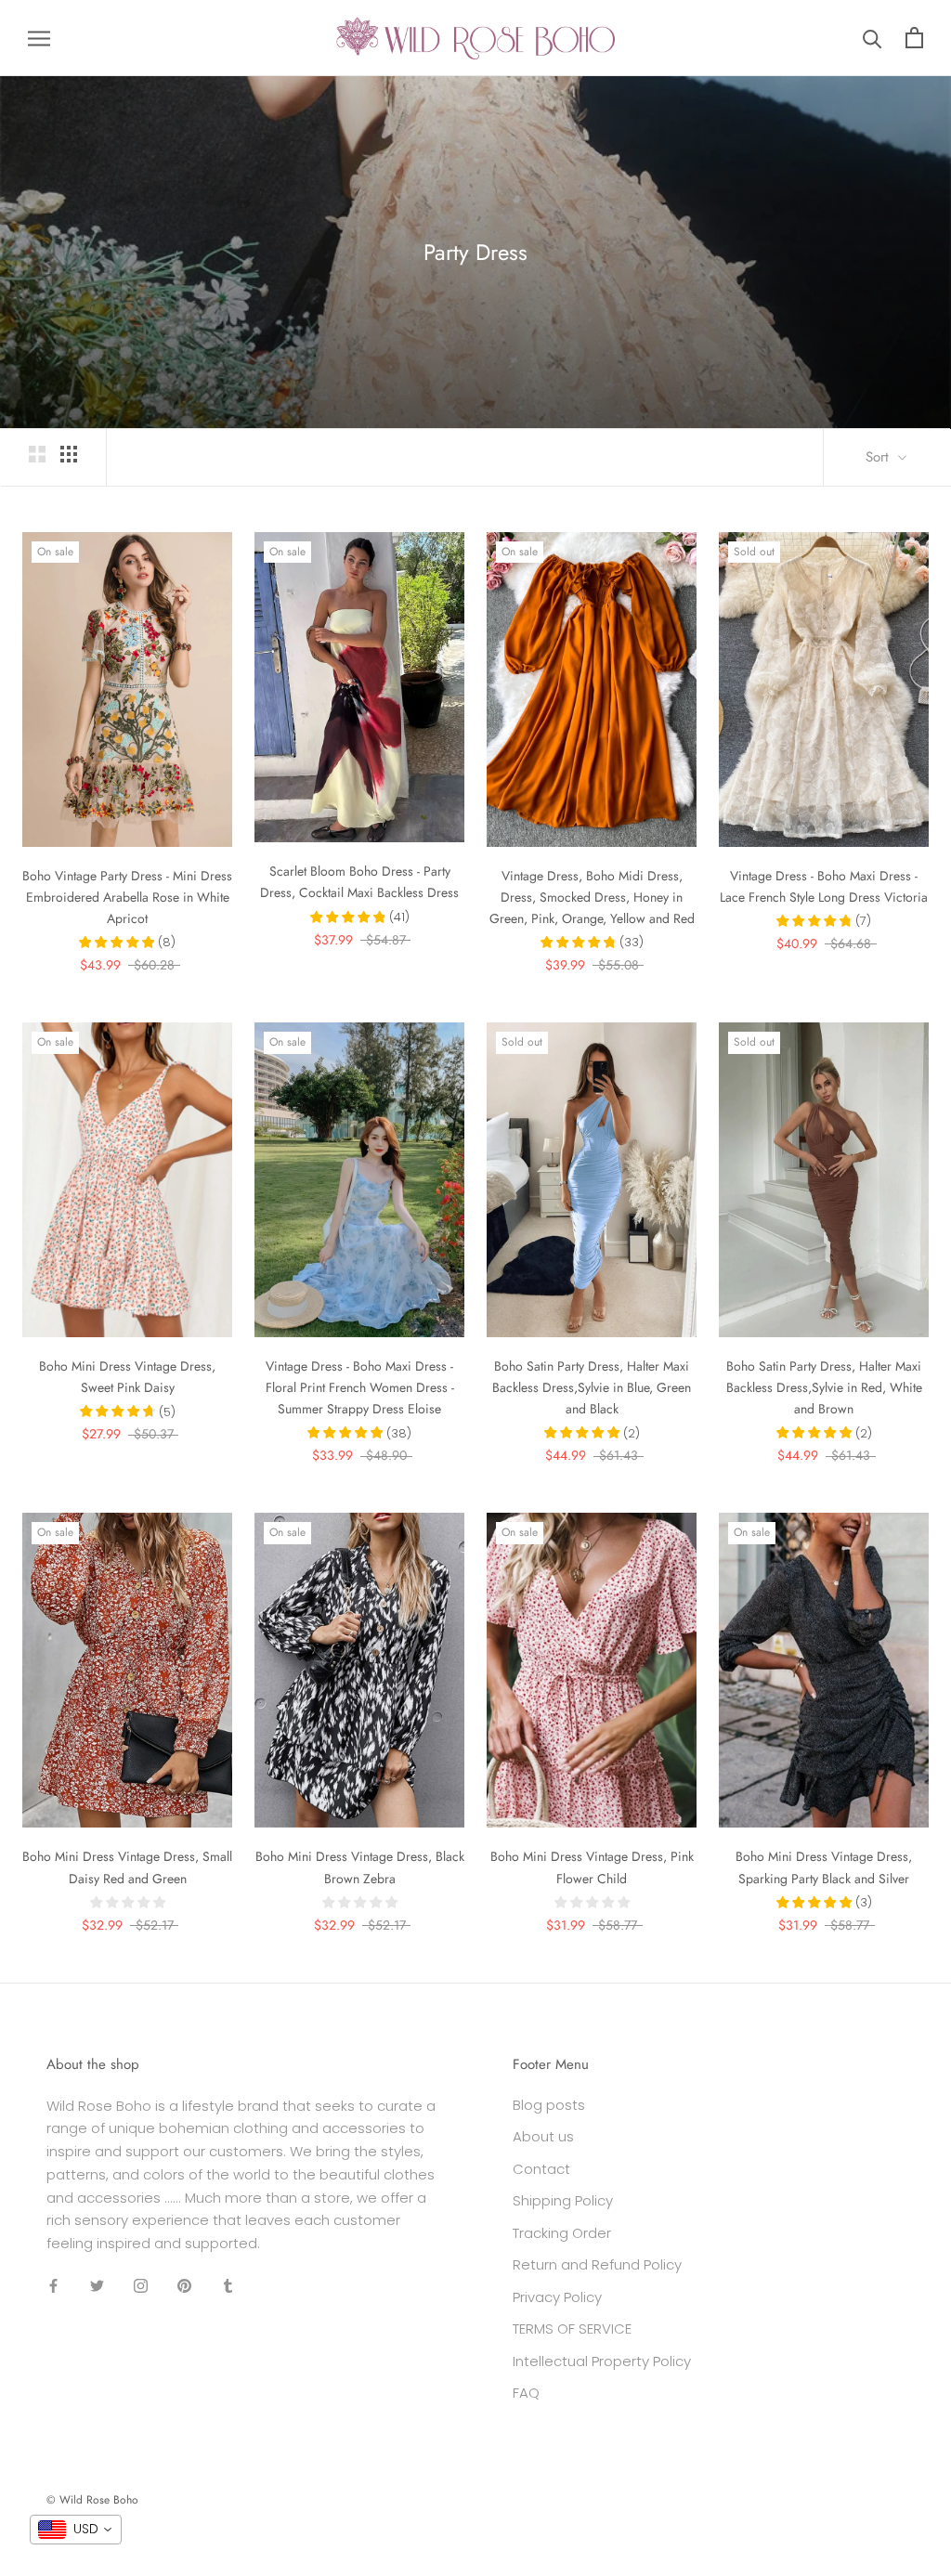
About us (543, 2136)
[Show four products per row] (69, 454)
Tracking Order (562, 2233)
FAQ (526, 2393)
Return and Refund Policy (597, 2264)
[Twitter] (97, 2286)
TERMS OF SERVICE (572, 2329)
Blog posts (549, 2105)
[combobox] (76, 2530)
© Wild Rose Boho (92, 2500)
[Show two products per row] (37, 454)
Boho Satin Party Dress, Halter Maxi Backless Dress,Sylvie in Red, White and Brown (824, 1387)
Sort (879, 457)
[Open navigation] (39, 38)
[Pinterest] (184, 2286)
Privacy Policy (557, 2297)
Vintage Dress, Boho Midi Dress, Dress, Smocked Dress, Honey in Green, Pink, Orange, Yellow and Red (592, 897)
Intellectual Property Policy (602, 2361)
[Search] (873, 38)
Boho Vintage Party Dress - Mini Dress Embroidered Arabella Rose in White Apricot (127, 897)
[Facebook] (53, 2286)
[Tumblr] (228, 2286)
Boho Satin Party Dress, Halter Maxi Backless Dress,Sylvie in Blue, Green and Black (592, 1387)
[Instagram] (141, 2286)
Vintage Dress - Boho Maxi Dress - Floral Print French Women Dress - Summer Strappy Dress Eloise (360, 1387)
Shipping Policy (563, 2200)
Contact (541, 2169)
